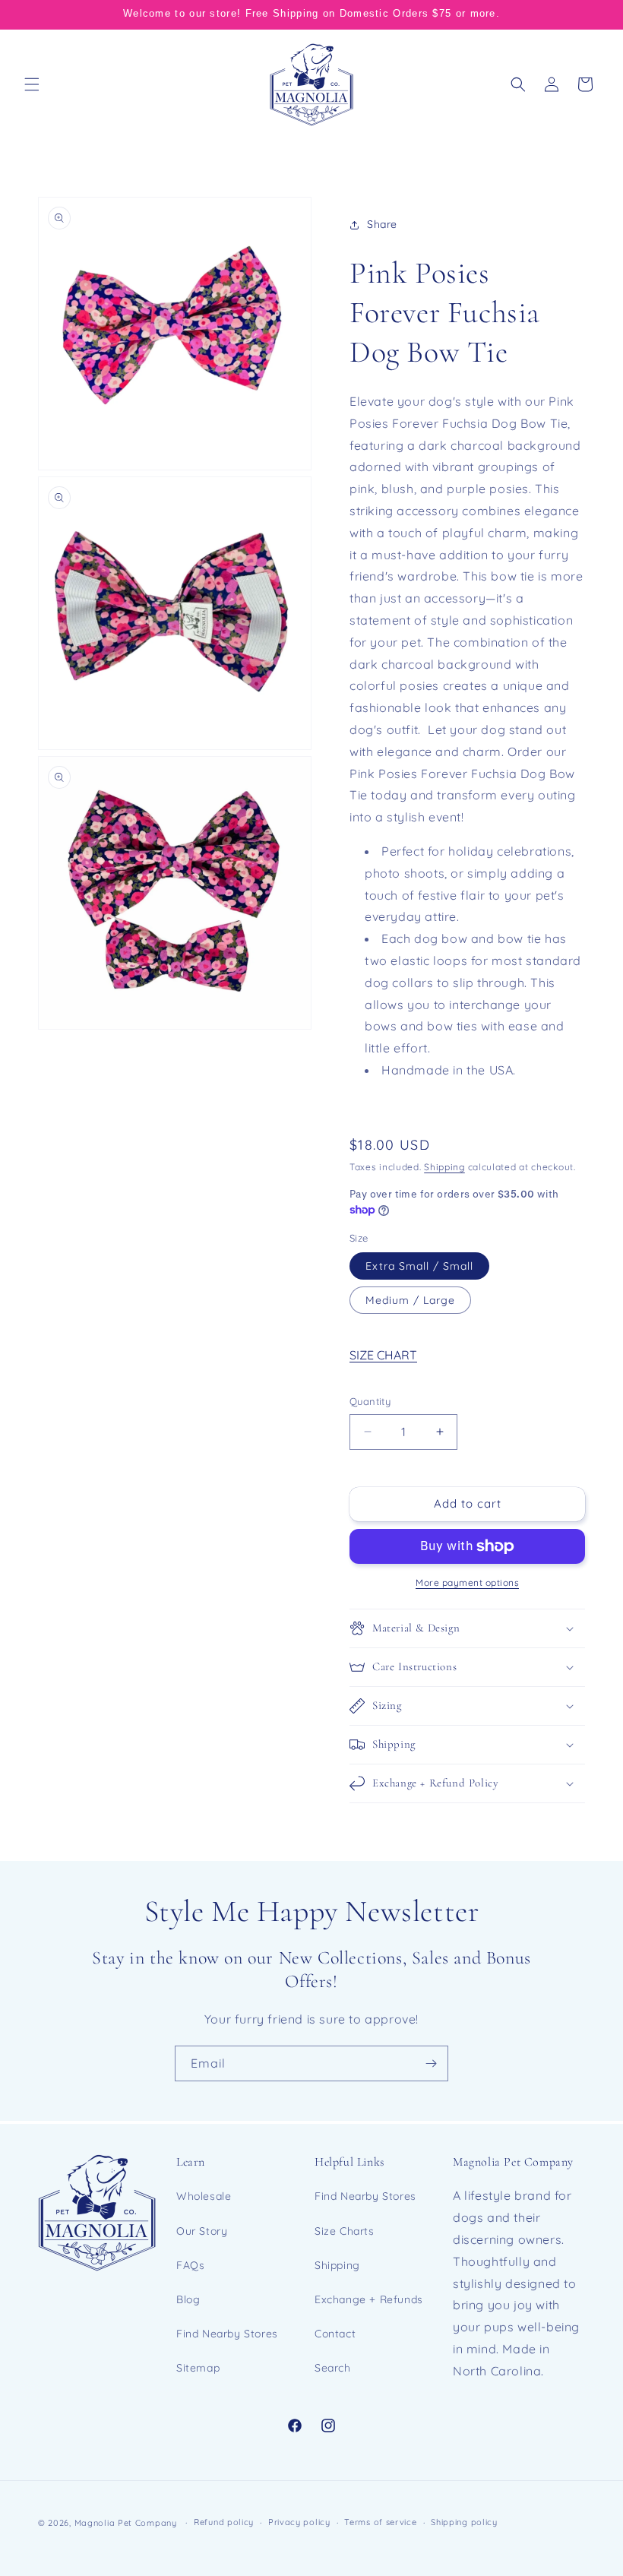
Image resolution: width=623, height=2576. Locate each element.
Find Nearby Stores (227, 2334)
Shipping (444, 1167)
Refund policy (224, 2522)
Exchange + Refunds (369, 2299)
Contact (335, 2334)
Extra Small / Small (419, 1266)
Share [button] (382, 224)
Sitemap (198, 2368)
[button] (32, 84)
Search (333, 2368)
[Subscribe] (431, 2063)
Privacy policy (299, 2522)
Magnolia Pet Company (126, 2523)
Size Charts (345, 2231)
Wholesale (204, 2196)
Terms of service (380, 2522)
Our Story (202, 2231)
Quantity (370, 1401)
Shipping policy (464, 2522)
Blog (188, 2299)
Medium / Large (410, 1300)
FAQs (190, 2265)
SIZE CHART (383, 1355)
